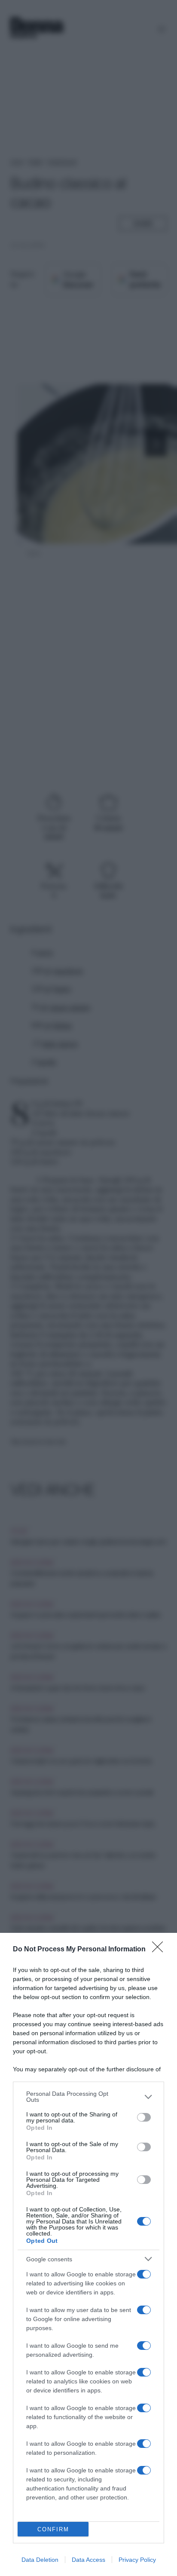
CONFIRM (53, 2529)
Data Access (88, 2560)
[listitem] (88, 2097)
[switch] (144, 2117)
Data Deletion (40, 2560)
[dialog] (88, 2254)
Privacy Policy (137, 2560)
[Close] (160, 1950)
